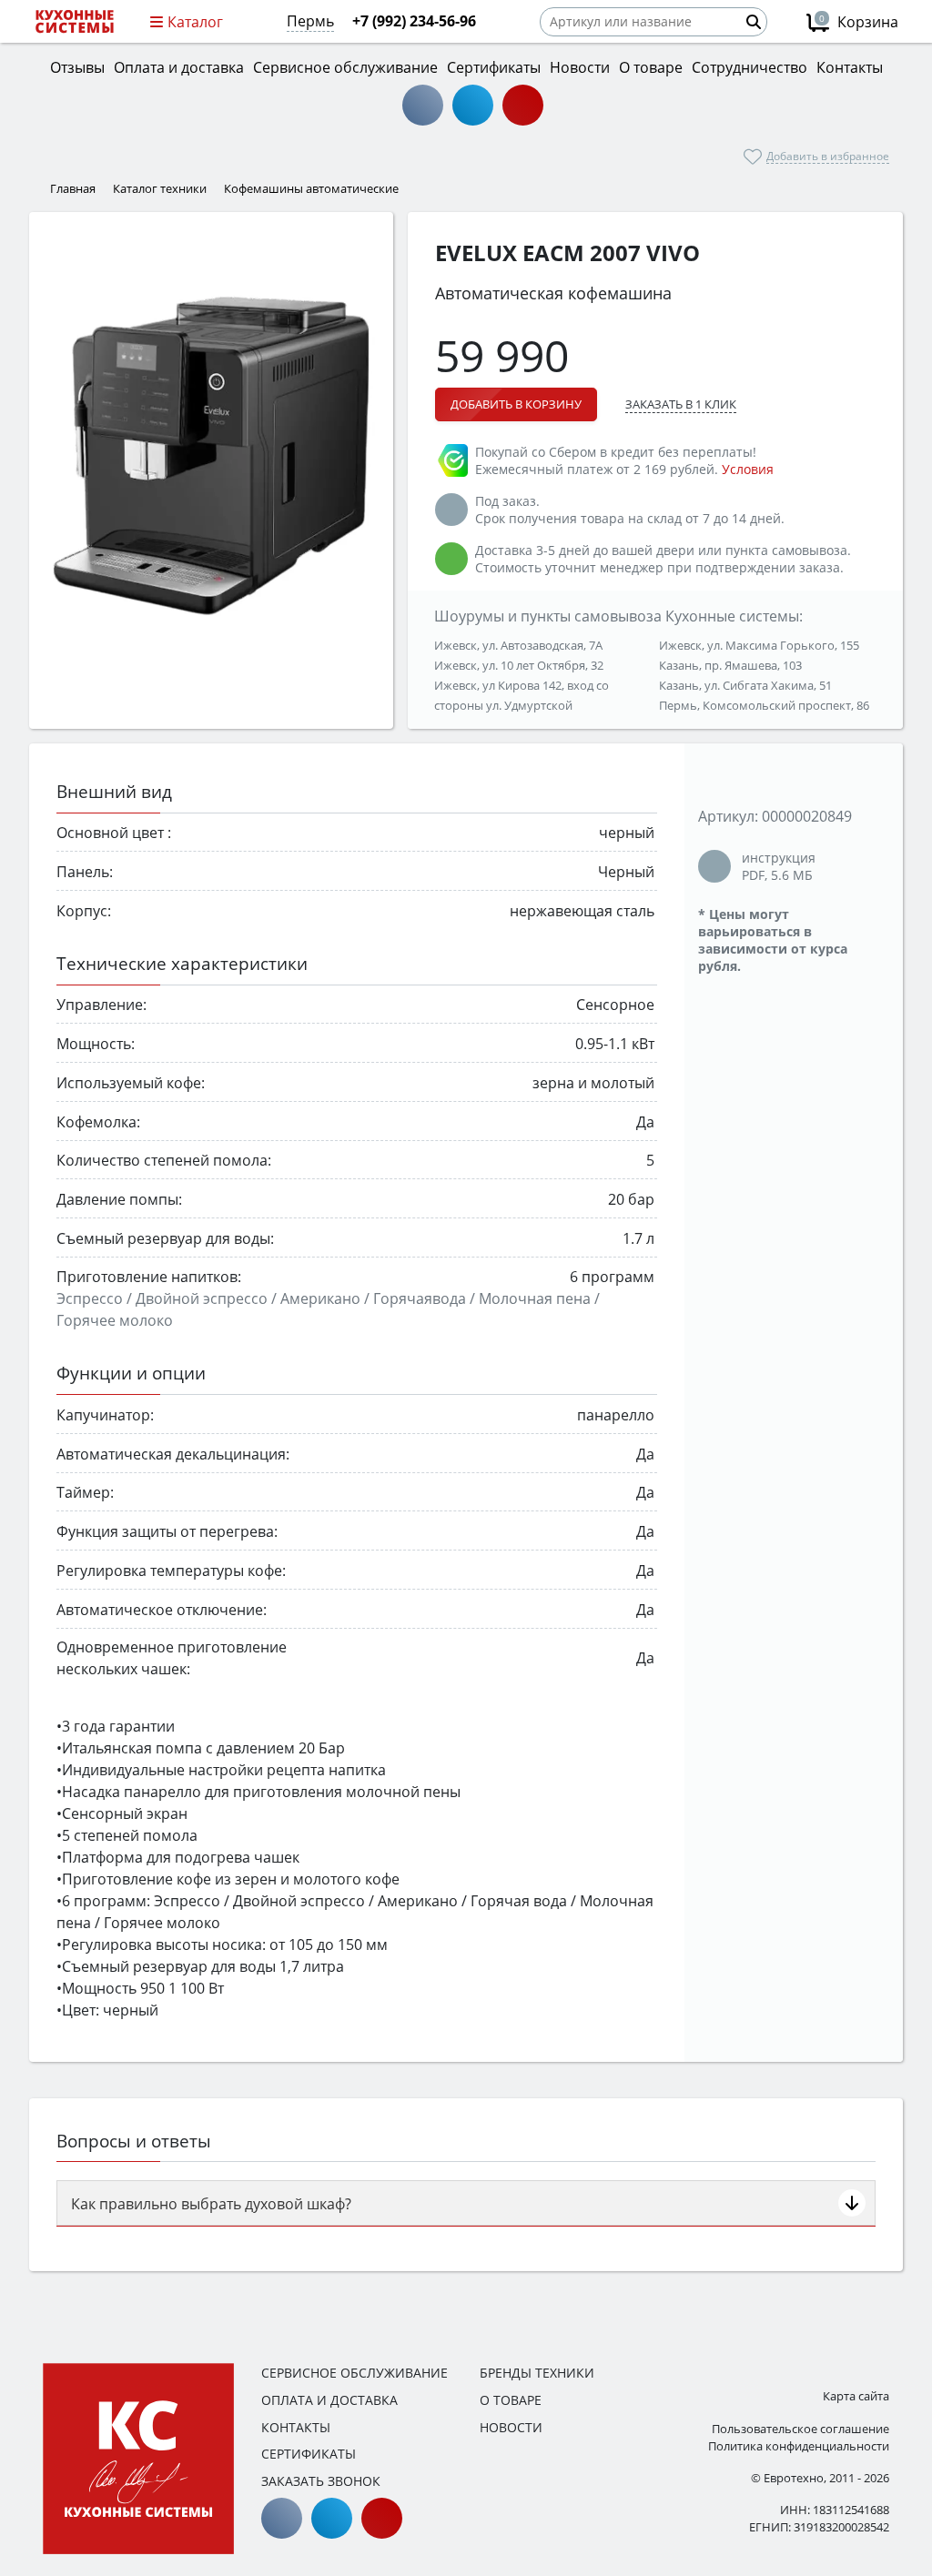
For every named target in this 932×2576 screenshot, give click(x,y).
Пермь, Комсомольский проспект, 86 (764, 705)
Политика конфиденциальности (799, 2446)
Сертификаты (309, 2454)
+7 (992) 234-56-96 (414, 21)
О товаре (511, 2400)
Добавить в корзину (516, 404)
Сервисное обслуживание (355, 2373)
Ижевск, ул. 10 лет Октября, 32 (519, 665)
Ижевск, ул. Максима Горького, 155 (759, 645)
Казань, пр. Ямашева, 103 (730, 665)
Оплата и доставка (329, 2400)
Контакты (296, 2427)
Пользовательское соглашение (800, 2429)
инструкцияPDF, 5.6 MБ (779, 866)
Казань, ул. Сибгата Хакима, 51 (745, 685)
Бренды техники (537, 2373)
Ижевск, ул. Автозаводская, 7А (518, 645)
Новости (511, 2427)
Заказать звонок (321, 2481)
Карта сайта (856, 2396)
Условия (748, 469)
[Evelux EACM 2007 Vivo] (211, 457)
